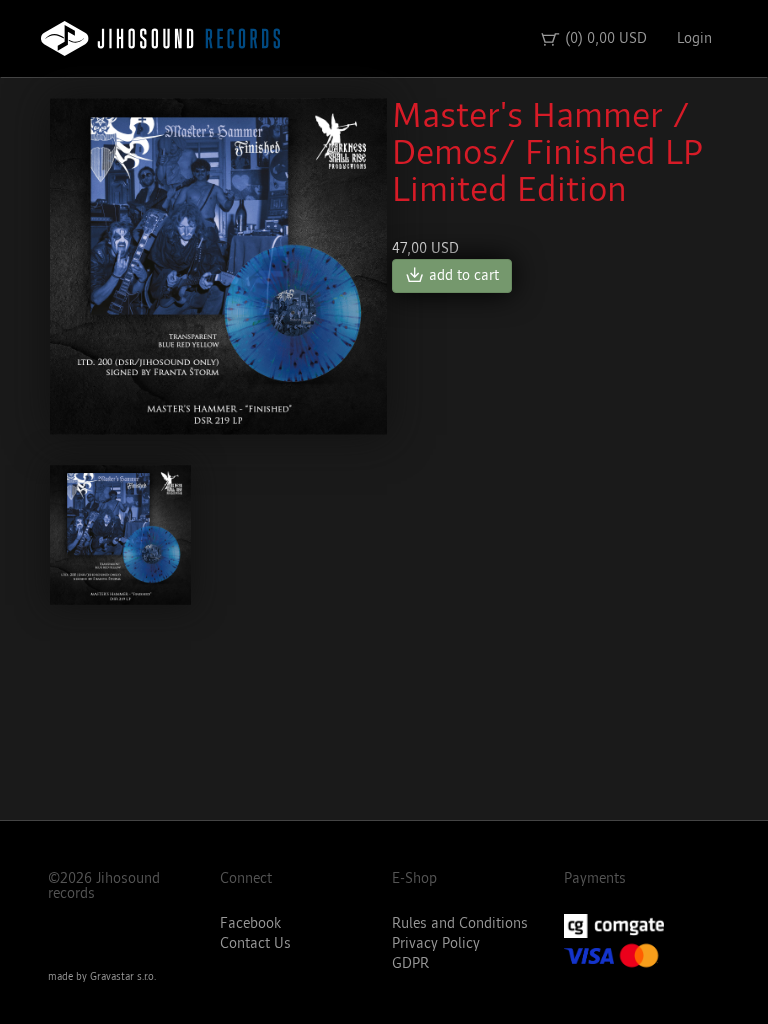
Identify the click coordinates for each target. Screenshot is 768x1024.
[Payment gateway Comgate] (642, 926)
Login (694, 38)
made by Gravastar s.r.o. (102, 977)
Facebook (250, 923)
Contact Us (255, 943)
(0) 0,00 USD (593, 39)
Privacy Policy (436, 943)
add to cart (452, 276)
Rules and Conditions (460, 923)
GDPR (410, 963)
